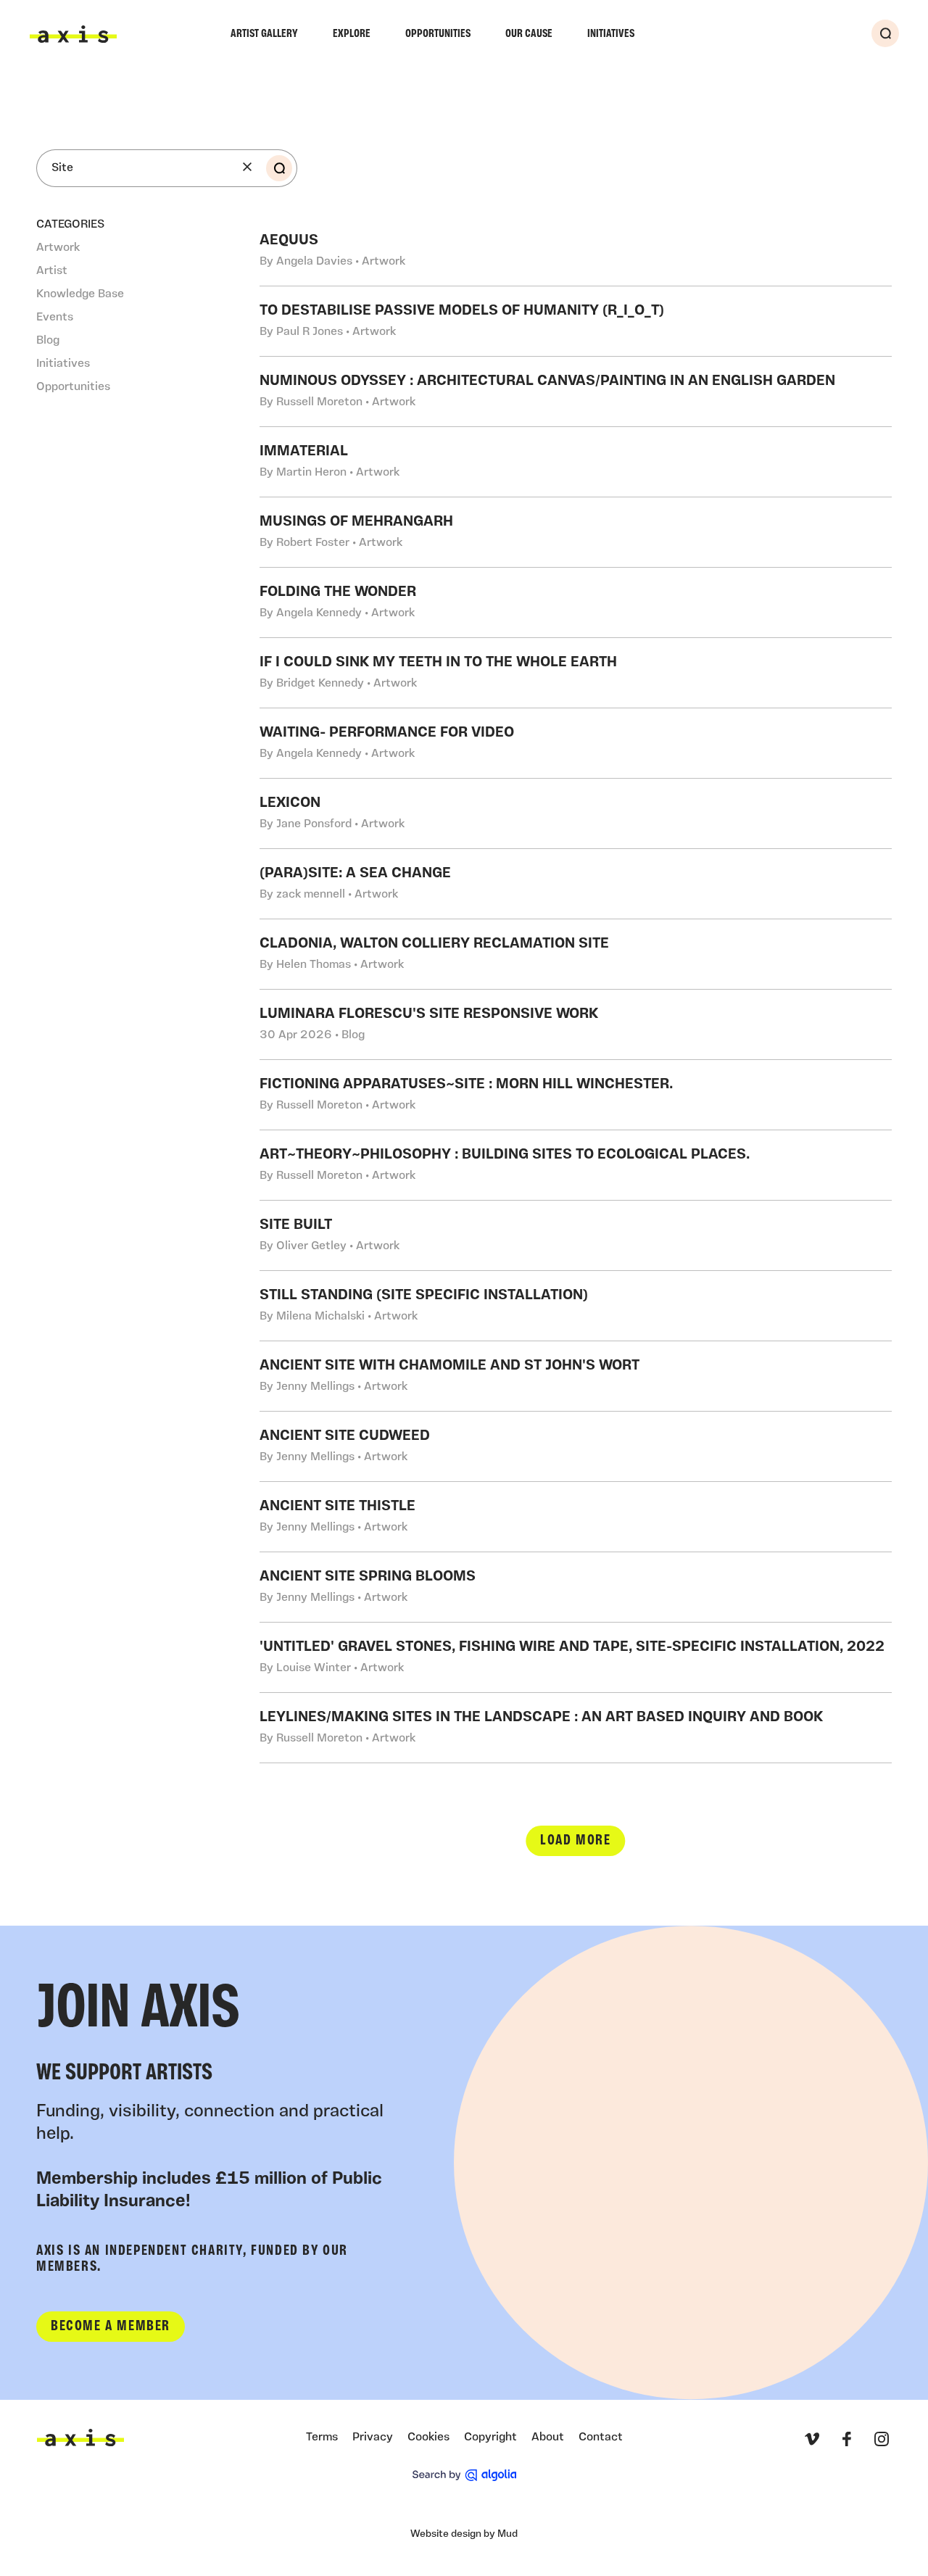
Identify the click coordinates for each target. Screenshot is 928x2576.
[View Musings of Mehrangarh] (576, 532)
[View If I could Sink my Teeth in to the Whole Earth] (576, 673)
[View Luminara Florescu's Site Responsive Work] (576, 1024)
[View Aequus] (576, 251)
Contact (601, 2438)
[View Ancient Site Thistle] (576, 1517)
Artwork (58, 248)
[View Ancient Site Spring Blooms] (576, 1587)
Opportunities (438, 34)
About (548, 2438)
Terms (322, 2438)
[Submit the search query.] (279, 168)
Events (55, 318)
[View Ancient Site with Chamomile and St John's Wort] (576, 1376)
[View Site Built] (576, 1235)
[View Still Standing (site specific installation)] (576, 1306)
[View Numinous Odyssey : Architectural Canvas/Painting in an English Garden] (576, 392)
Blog (48, 341)
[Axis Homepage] (73, 34)
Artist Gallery (264, 34)
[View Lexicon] (576, 813)
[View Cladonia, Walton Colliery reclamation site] (576, 954)
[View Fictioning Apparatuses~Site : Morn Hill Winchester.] (576, 1095)
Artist (52, 271)
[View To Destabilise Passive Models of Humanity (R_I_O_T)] (576, 321)
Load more (575, 1841)
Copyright (490, 2438)
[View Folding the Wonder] (576, 602)
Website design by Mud (464, 2534)
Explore (352, 34)
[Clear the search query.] (247, 167)
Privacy (373, 2438)
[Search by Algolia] (464, 2475)
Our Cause (529, 34)
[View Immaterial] (576, 462)
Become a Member (111, 2327)
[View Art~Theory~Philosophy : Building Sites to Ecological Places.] (576, 1165)
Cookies (428, 2438)
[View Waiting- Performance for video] (576, 743)
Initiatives (611, 34)
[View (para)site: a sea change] (576, 884)
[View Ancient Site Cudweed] (576, 1446)
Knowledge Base (80, 294)
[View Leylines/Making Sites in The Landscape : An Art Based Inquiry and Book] (576, 1728)
